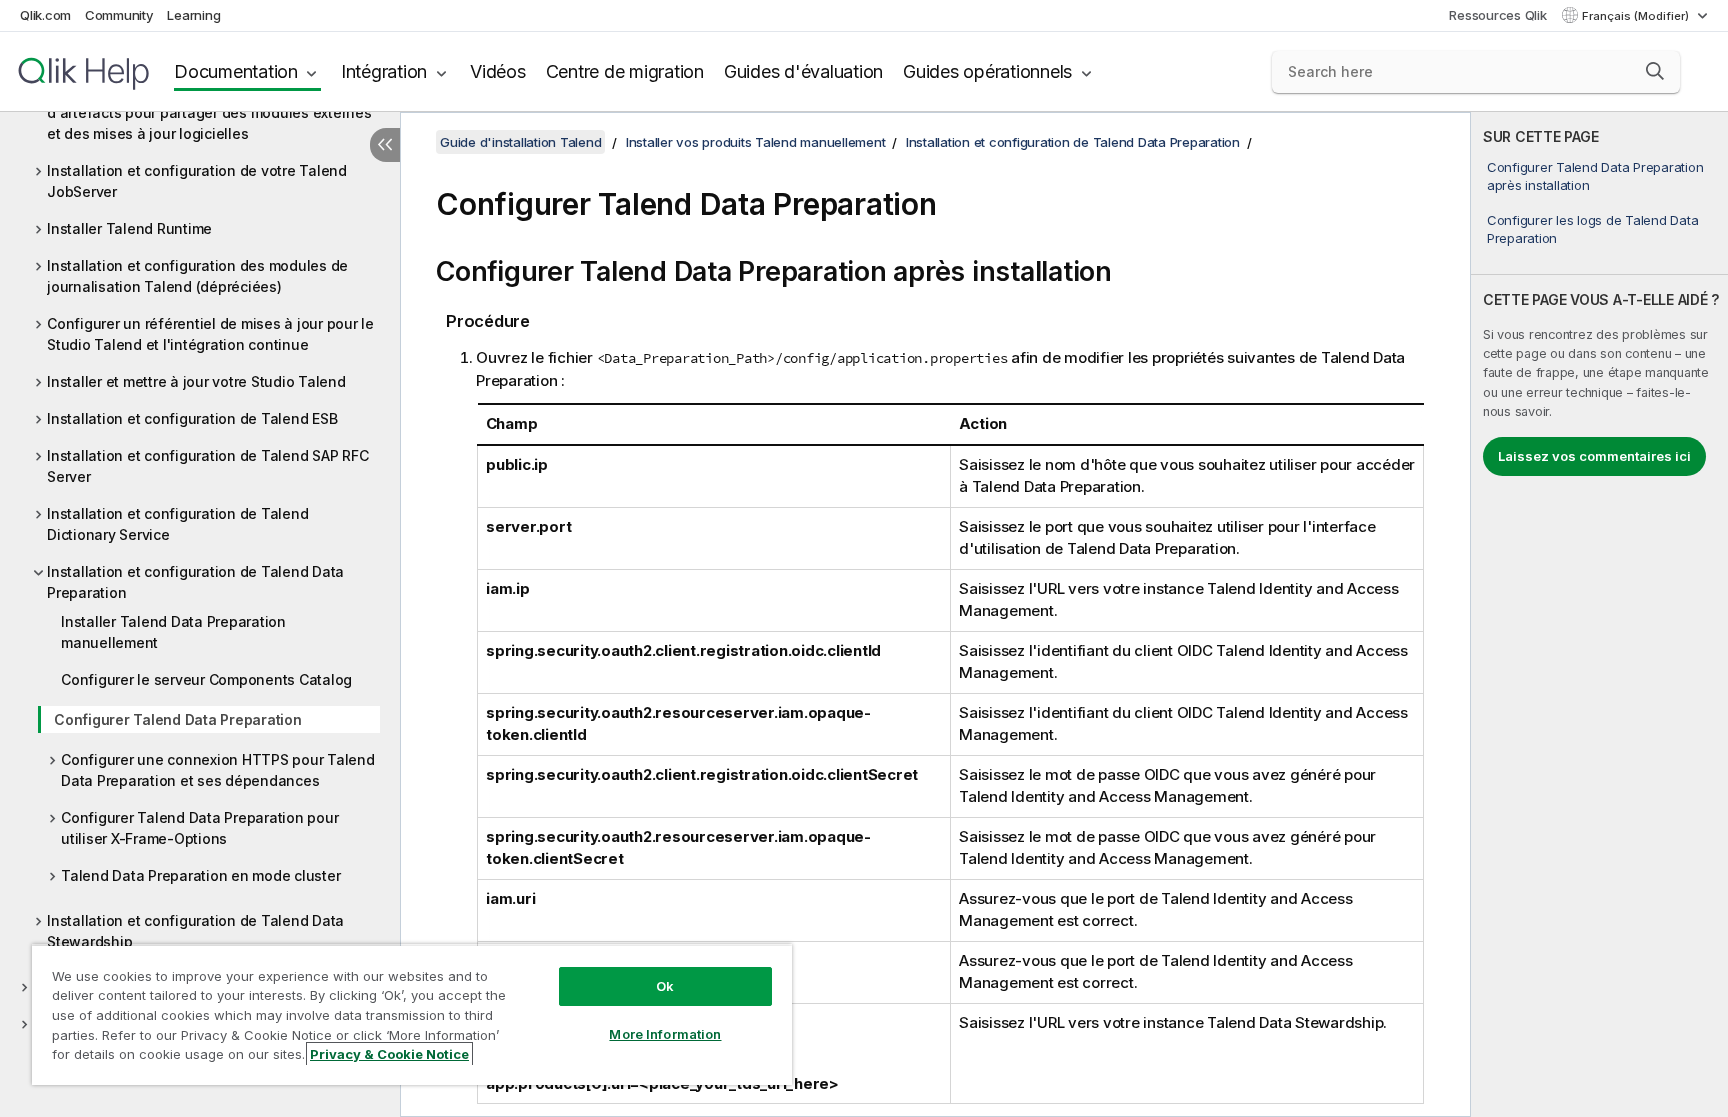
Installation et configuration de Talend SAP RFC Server (207, 466)
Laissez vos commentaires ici (1594, 456)
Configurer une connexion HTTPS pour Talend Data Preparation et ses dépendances (218, 770)
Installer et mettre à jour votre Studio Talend (196, 381)
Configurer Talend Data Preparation (178, 719)
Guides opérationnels (987, 71)
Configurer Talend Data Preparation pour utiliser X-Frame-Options (199, 828)
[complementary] (1599, 614)
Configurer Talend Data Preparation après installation (1595, 176)
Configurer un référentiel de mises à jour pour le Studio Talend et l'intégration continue (210, 334)
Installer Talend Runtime (129, 228)
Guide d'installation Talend (520, 142)
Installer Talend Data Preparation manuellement (173, 632)
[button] (1655, 71)
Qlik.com (45, 15)
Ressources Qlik (1497, 15)
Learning (193, 15)
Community (119, 15)
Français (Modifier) (1637, 16)
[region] (412, 1014)
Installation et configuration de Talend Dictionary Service (177, 524)
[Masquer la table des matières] (385, 145)
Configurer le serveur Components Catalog (206, 679)
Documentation (236, 71)
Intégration (384, 71)
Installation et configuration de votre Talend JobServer (197, 181)
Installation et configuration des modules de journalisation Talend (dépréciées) (197, 276)
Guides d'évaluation (803, 71)
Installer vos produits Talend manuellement (756, 142)
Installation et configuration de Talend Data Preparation (195, 582)
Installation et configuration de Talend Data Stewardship (195, 931)
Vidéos (498, 71)
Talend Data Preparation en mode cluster (200, 875)
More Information (665, 1034)
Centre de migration (625, 71)
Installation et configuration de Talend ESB (192, 418)
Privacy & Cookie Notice (389, 1054)
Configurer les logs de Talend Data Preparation (1593, 229)
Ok (665, 986)
